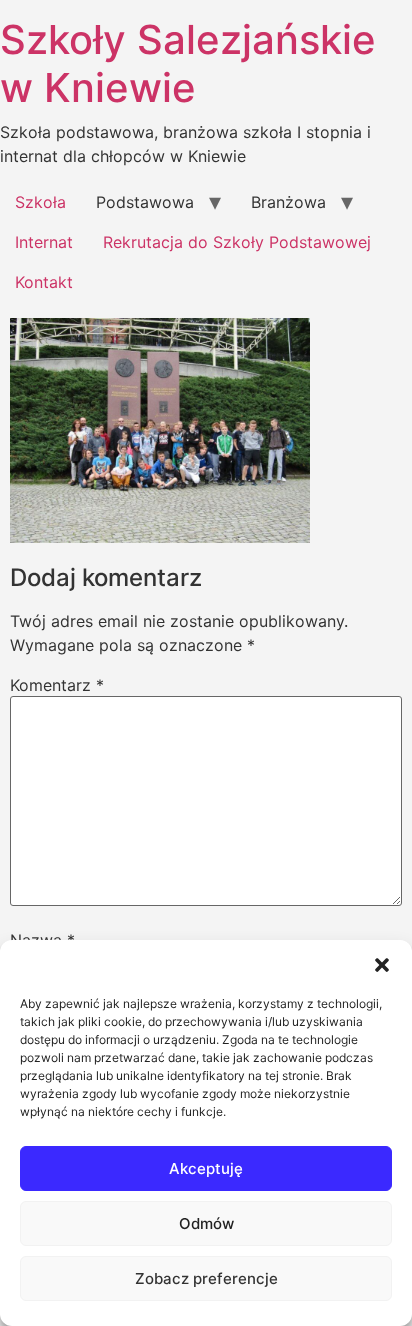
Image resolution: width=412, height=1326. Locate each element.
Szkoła (40, 202)
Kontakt (44, 282)
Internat (44, 242)
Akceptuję (206, 1168)
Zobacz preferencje (206, 1278)
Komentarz (57, 685)
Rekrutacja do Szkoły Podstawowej (237, 242)
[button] (382, 965)
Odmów (206, 1223)
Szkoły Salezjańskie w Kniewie (188, 63)
